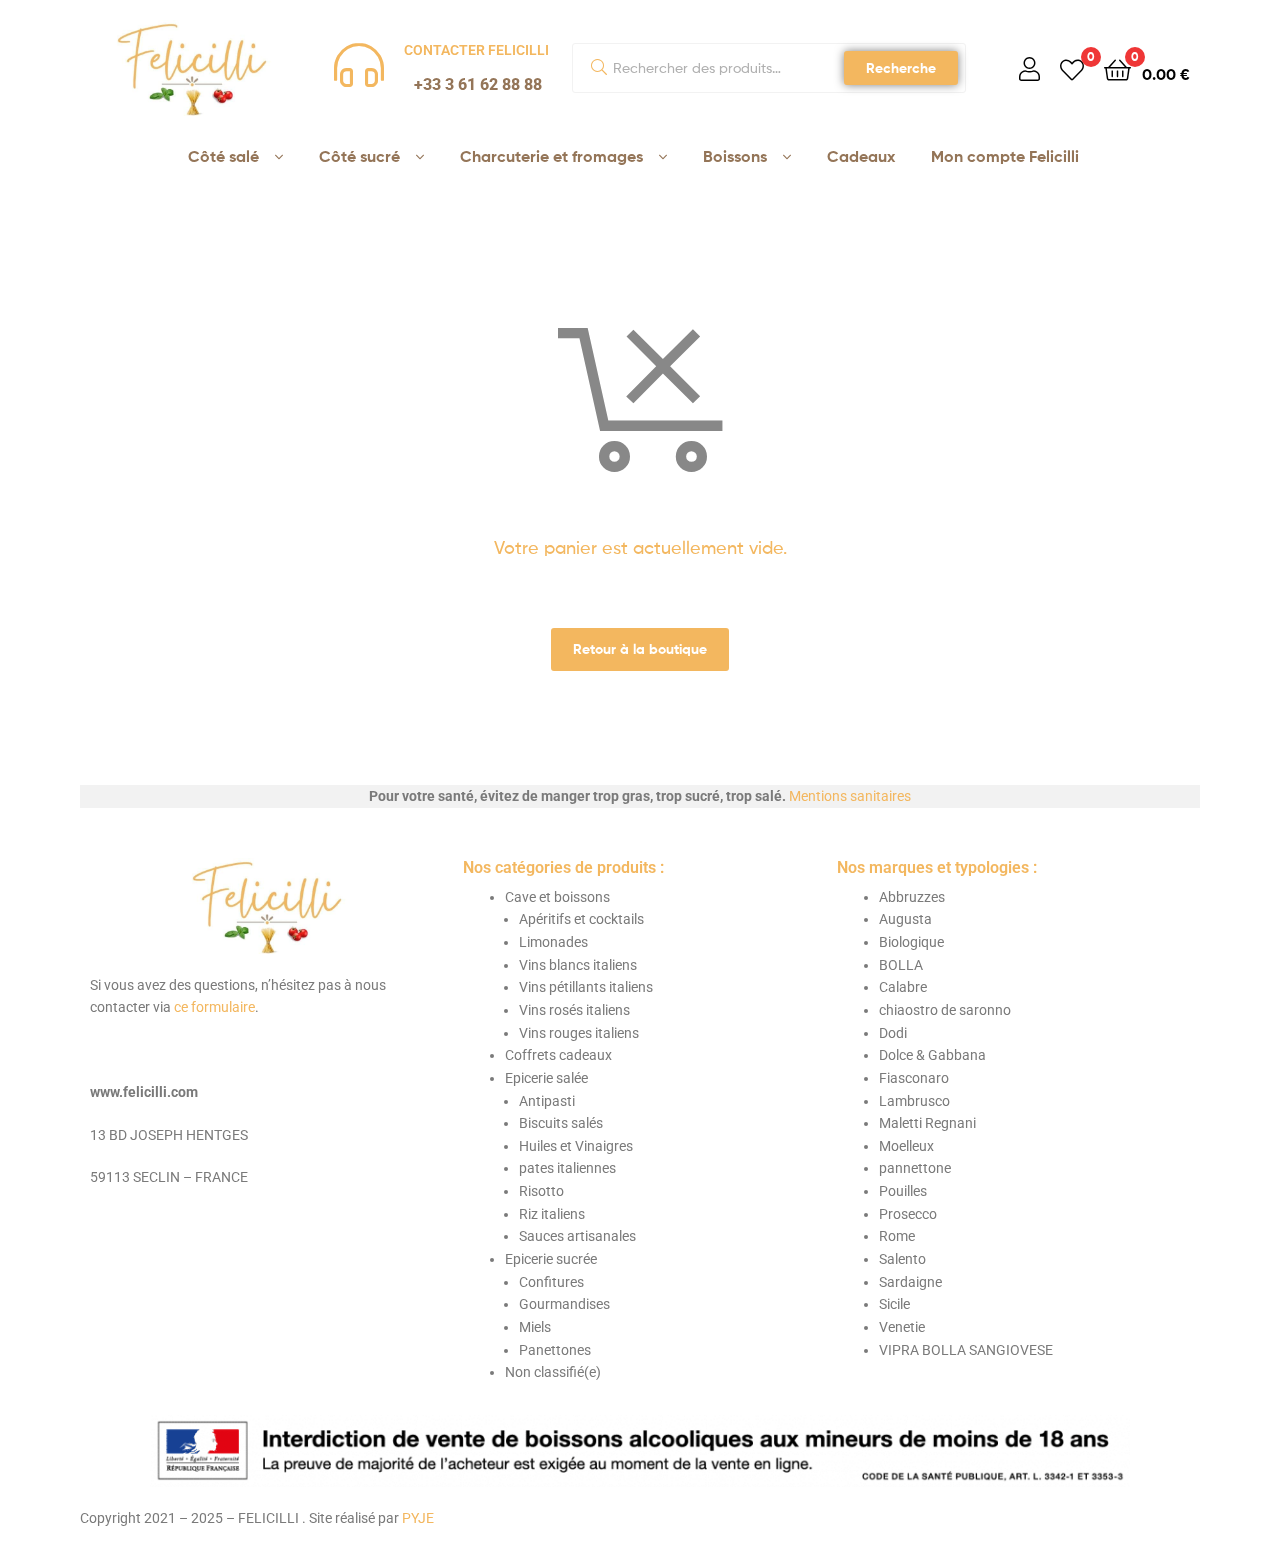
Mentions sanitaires (850, 796)
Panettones (555, 1350)
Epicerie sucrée (551, 1259)
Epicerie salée (546, 1078)
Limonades (553, 942)
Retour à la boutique (640, 649)
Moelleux (906, 1146)
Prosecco (908, 1214)
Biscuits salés (561, 1123)
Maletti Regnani (927, 1123)
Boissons (735, 156)
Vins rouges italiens (579, 1033)
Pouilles (903, 1191)
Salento (902, 1259)
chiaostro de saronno (945, 1010)
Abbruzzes (912, 897)
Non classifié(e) (553, 1372)
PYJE (418, 1518)
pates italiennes (567, 1168)
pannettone (915, 1168)
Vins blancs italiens (578, 965)
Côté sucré (359, 156)
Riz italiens (552, 1214)
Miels (535, 1327)
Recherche (901, 68)
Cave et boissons (557, 897)
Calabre (903, 987)
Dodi (893, 1033)
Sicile (894, 1304)
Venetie (902, 1327)
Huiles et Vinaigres (576, 1146)
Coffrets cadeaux (558, 1055)
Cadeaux (861, 156)
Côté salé (223, 156)
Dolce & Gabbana (932, 1055)
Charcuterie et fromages (551, 156)
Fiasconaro (914, 1078)
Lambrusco (914, 1101)
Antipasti (547, 1101)
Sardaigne (910, 1282)
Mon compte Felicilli (1005, 156)
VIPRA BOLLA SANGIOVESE (966, 1350)
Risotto (541, 1191)
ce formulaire (214, 1007)
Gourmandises (564, 1304)
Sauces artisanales (577, 1236)
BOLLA (901, 965)
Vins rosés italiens (574, 1010)
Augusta (905, 919)
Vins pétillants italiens (586, 987)
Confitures (551, 1282)
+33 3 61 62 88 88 (478, 84)
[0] (1072, 68)
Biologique (911, 942)
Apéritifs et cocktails (581, 919)
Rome (897, 1236)
